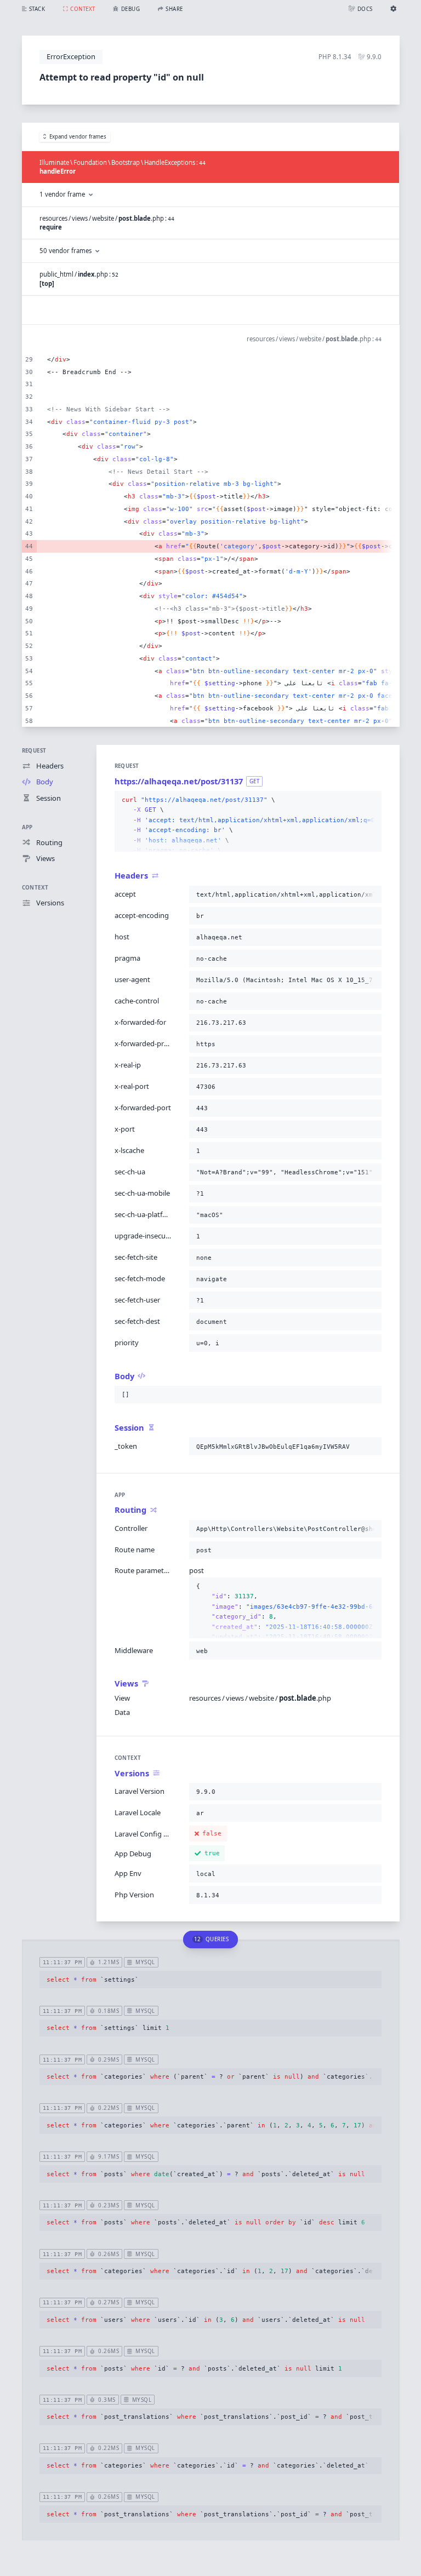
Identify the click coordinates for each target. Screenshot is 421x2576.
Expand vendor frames (78, 137)
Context (35, 888)
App (27, 827)
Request (34, 751)
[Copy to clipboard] (371, 800)
